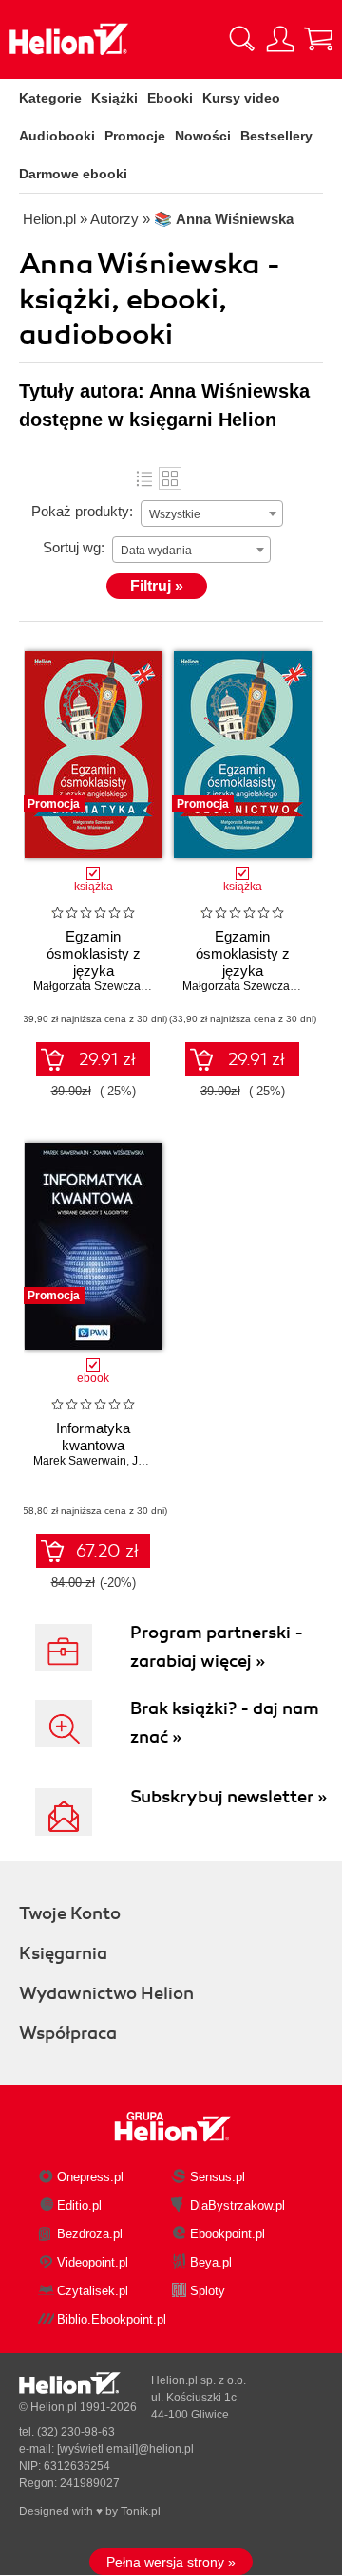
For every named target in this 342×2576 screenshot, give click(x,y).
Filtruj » (157, 586)
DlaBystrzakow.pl (237, 2205)
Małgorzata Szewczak (90, 986)
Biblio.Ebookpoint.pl (112, 2319)
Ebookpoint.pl (228, 2234)
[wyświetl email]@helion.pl (125, 2449)
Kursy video (241, 98)
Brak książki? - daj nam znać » (225, 1723)
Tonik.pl (141, 2511)
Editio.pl (79, 2205)
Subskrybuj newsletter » (228, 1797)
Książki (114, 98)
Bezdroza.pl (90, 2234)
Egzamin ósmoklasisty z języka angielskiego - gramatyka (94, 971)
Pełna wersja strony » (171, 2562)
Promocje (135, 136)
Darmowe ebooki (73, 174)
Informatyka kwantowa (93, 1437)
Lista (144, 478)
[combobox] (212, 513)
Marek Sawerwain (80, 1461)
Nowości (203, 136)
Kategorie (50, 98)
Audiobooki (57, 136)
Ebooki (170, 98)
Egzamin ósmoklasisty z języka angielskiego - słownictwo (243, 971)
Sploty (208, 2291)
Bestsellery (276, 136)
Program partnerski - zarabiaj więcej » (217, 1647)
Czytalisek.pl (93, 2291)
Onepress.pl (90, 2177)
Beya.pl (211, 2262)
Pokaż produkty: (82, 511)
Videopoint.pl (93, 2262)
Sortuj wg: (74, 547)
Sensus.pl (218, 2177)
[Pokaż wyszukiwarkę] (242, 39)
